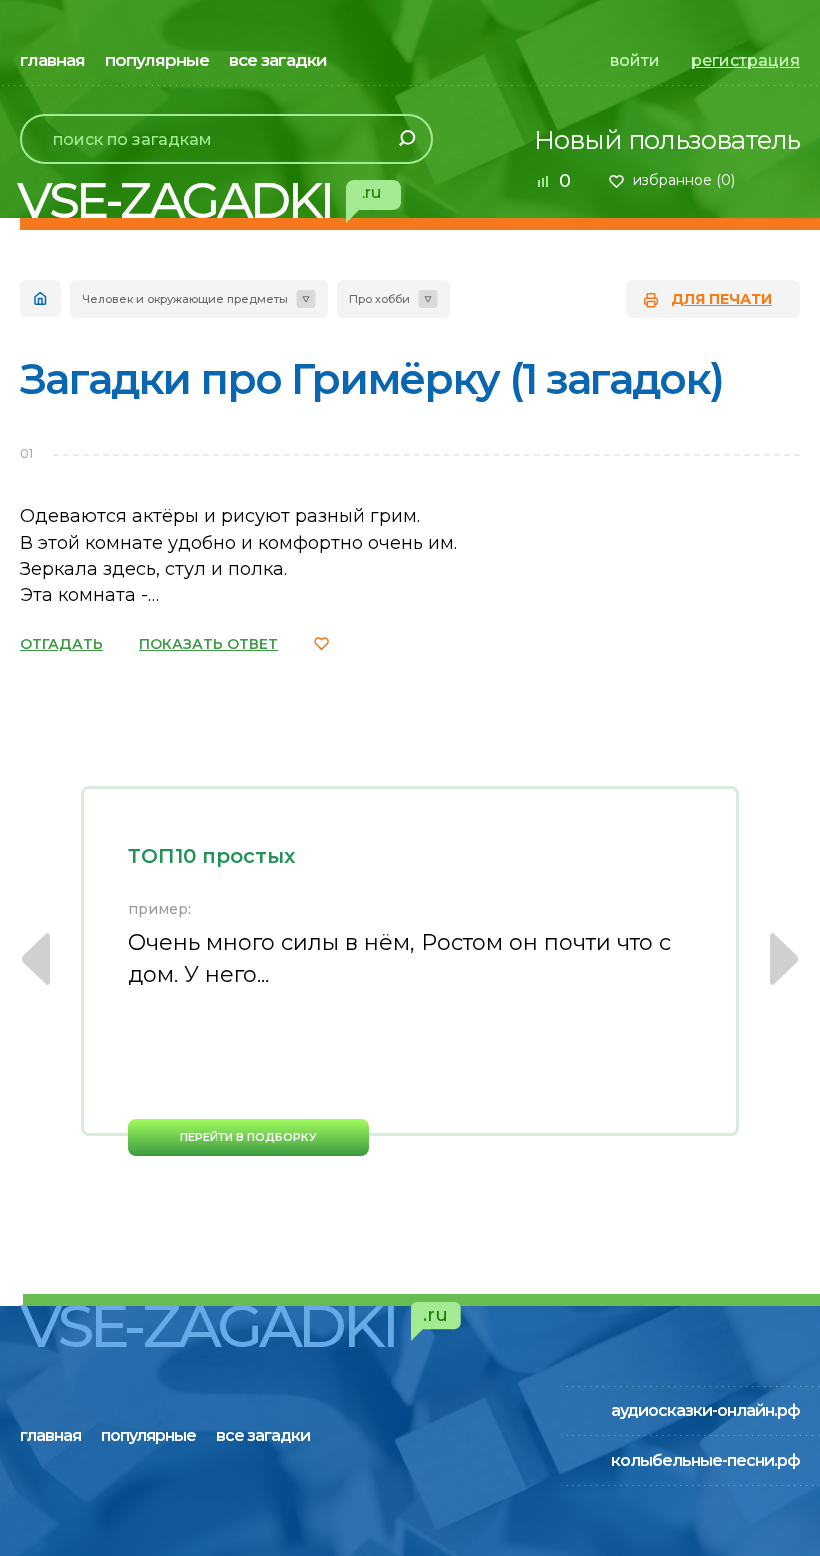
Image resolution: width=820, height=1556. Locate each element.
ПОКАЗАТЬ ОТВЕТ (208, 644)
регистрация (745, 60)
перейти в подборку (248, 1137)
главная (52, 60)
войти (635, 60)
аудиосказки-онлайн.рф (705, 1410)
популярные (157, 60)
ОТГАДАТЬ (61, 644)
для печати (721, 299)
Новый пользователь (667, 140)
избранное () (684, 180)
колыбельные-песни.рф (705, 1460)
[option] (410, 971)
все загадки (278, 60)
